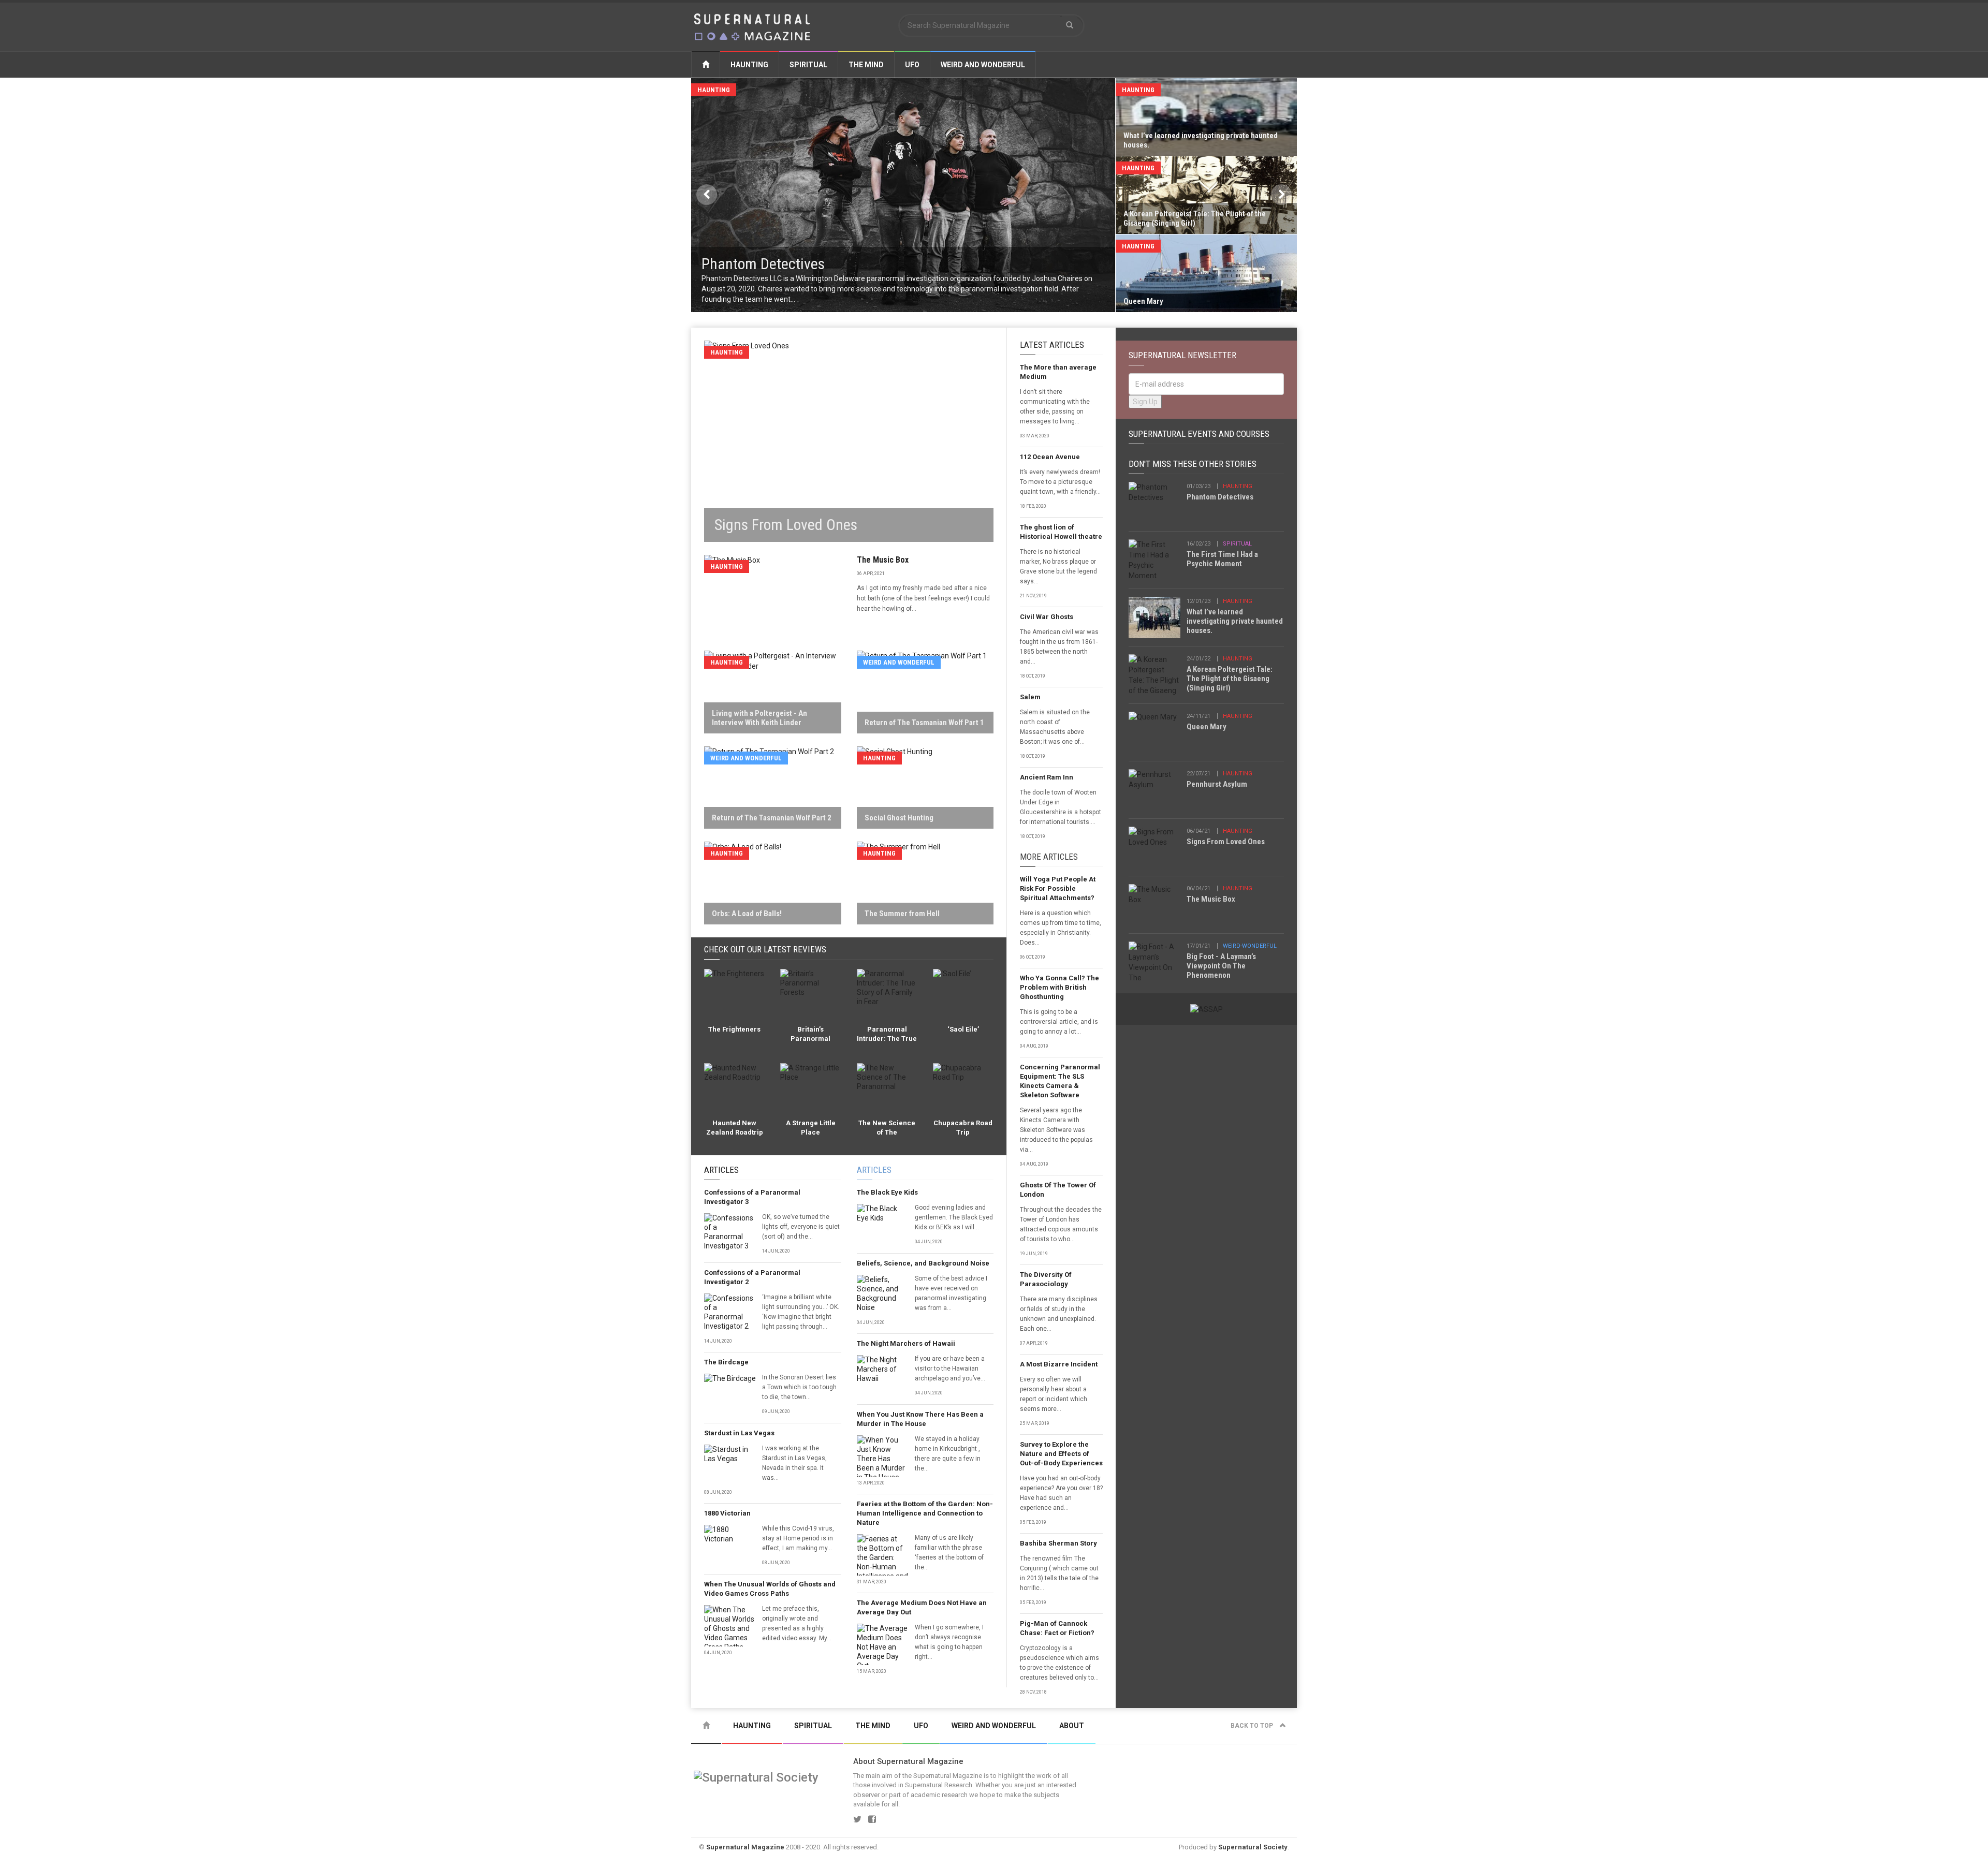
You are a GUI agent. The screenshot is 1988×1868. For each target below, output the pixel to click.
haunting (1238, 486)
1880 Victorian (727, 1513)
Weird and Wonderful (983, 65)
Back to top (1253, 1726)
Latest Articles (1052, 345)
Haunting (749, 65)
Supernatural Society (1253, 1847)
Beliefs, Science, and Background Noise (923, 1263)
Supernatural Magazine (745, 1847)
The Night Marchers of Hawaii (906, 1343)
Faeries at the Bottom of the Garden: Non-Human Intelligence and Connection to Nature (925, 1513)
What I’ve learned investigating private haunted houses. (1235, 621)
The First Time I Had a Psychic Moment (1222, 559)
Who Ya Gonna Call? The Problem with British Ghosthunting (1059, 987)
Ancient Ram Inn (1047, 777)
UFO (912, 65)
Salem (1030, 697)
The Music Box (883, 560)
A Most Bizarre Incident (1059, 1364)
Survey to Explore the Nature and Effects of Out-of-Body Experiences (1061, 1454)
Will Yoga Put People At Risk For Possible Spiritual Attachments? (1058, 888)
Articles (721, 1170)
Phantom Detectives (1220, 497)
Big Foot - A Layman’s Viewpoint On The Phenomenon (1221, 966)
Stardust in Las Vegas (739, 1433)
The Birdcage (726, 1362)
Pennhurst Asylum (1217, 784)
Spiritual (808, 65)
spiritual (1237, 544)
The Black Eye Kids (887, 1192)
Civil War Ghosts (1047, 617)
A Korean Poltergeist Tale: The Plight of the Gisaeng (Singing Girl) (1230, 679)
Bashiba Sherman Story (1058, 1543)
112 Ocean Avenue (1050, 457)
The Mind (866, 65)
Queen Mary (1207, 727)
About (1072, 1726)
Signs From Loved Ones (1226, 842)
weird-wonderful (1250, 946)
